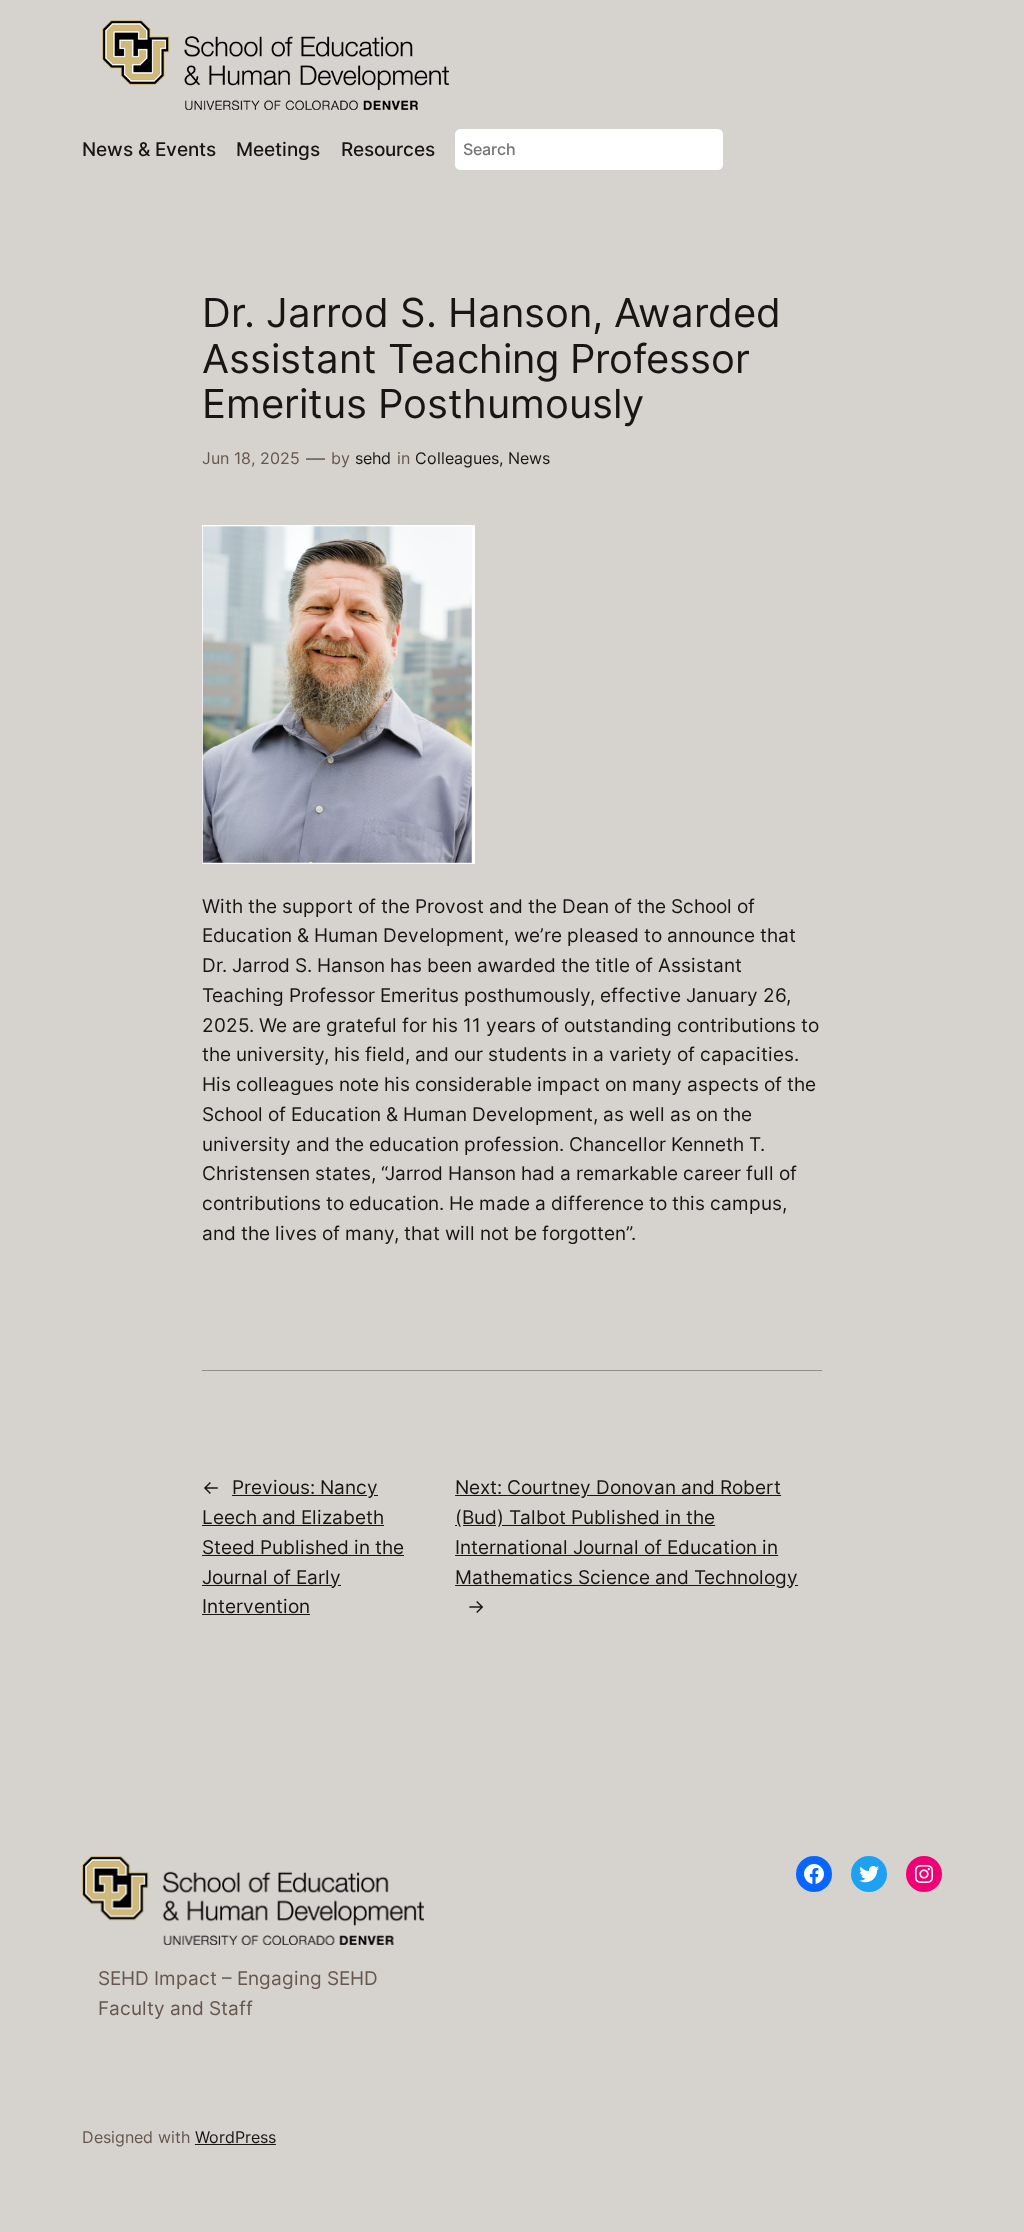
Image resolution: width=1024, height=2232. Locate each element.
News (529, 458)
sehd (373, 458)
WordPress (235, 2137)
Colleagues (457, 458)
